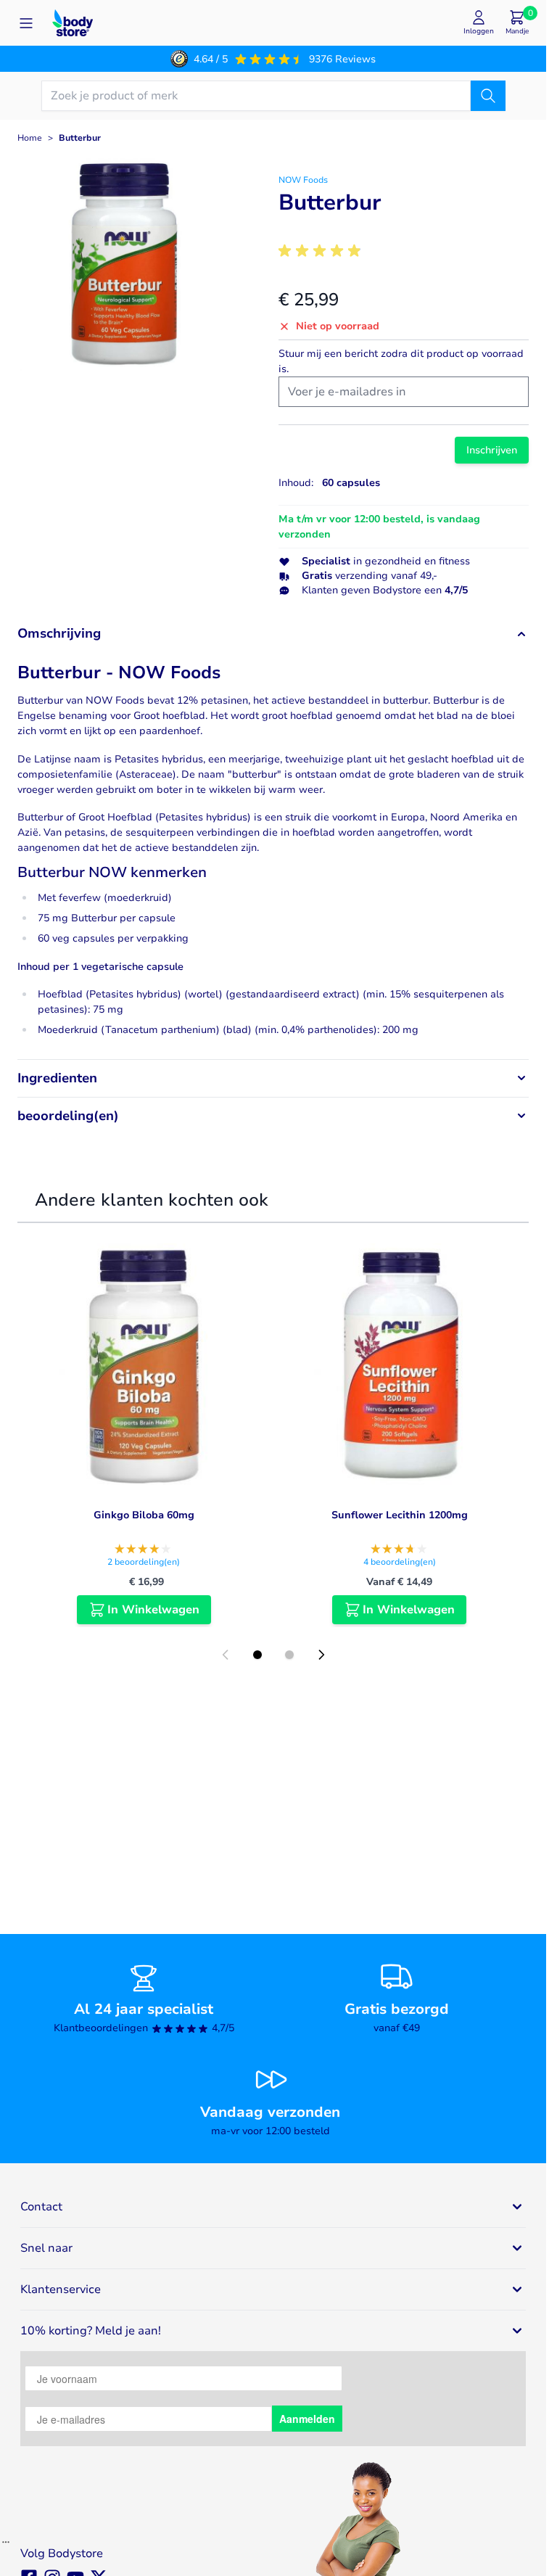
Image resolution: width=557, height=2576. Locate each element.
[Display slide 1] (257, 1655)
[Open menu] (26, 23)
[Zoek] (488, 96)
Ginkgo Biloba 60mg (144, 1515)
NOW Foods (303, 180)
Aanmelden (307, 2419)
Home (30, 138)
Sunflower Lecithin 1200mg (400, 1515)
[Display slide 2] (289, 1655)
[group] (322, 251)
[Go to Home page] (73, 23)
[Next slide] (321, 1655)
